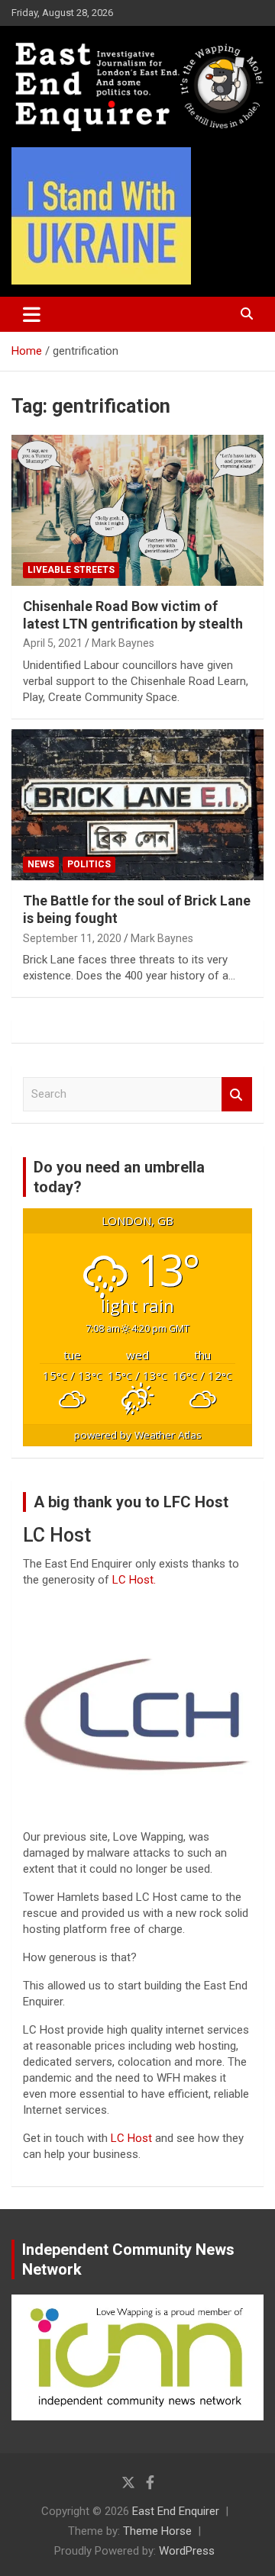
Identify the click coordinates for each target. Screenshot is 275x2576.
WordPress (187, 2551)
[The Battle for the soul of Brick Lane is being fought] (137, 804)
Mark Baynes (123, 643)
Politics (89, 864)
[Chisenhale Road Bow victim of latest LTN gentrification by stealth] (137, 510)
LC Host (133, 2138)
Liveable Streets (71, 570)
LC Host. (134, 1580)
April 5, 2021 (53, 643)
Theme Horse (157, 2531)
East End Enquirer (176, 2511)
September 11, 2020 (72, 938)
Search (237, 1094)
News (41, 864)
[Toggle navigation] (32, 314)
